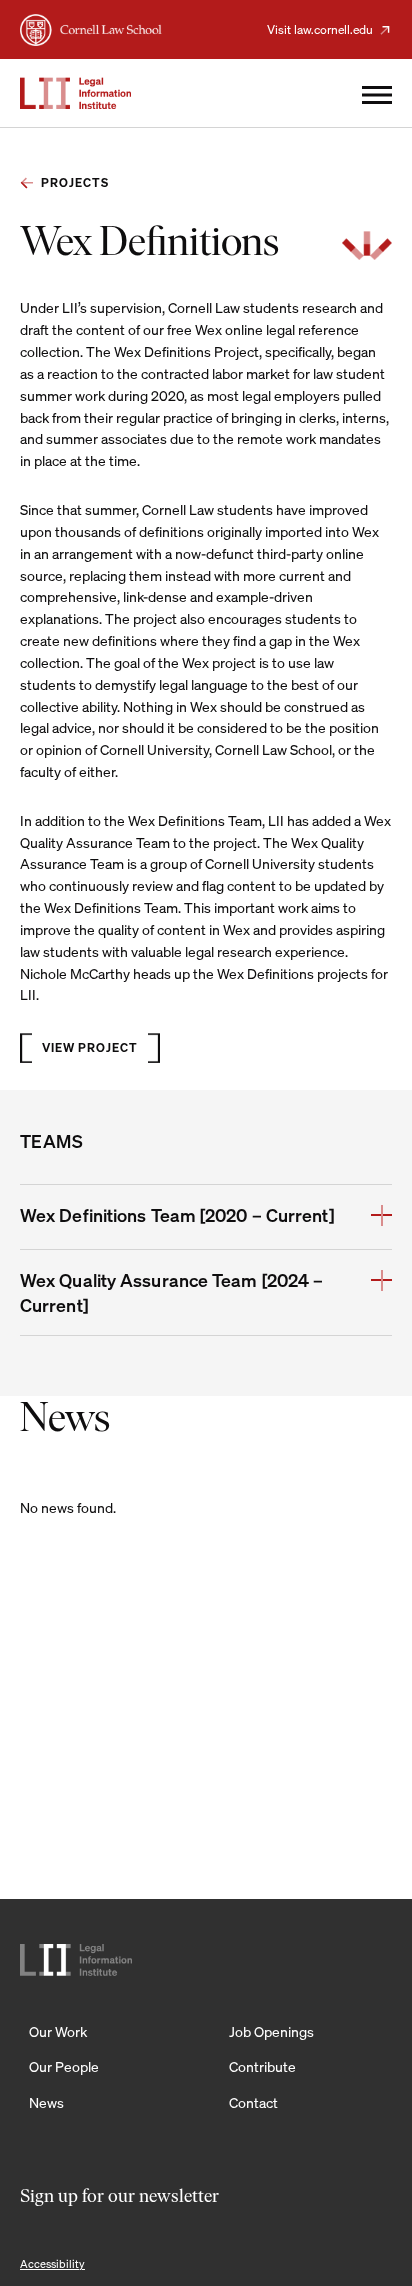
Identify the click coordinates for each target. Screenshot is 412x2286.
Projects (75, 182)
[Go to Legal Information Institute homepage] (75, 93)
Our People (64, 2066)
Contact (253, 2102)
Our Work (58, 2031)
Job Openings (271, 2031)
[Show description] (381, 1217)
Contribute (262, 2066)
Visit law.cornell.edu (320, 29)
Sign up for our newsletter (119, 2198)
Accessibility (52, 2264)
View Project (90, 1047)
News (46, 2102)
